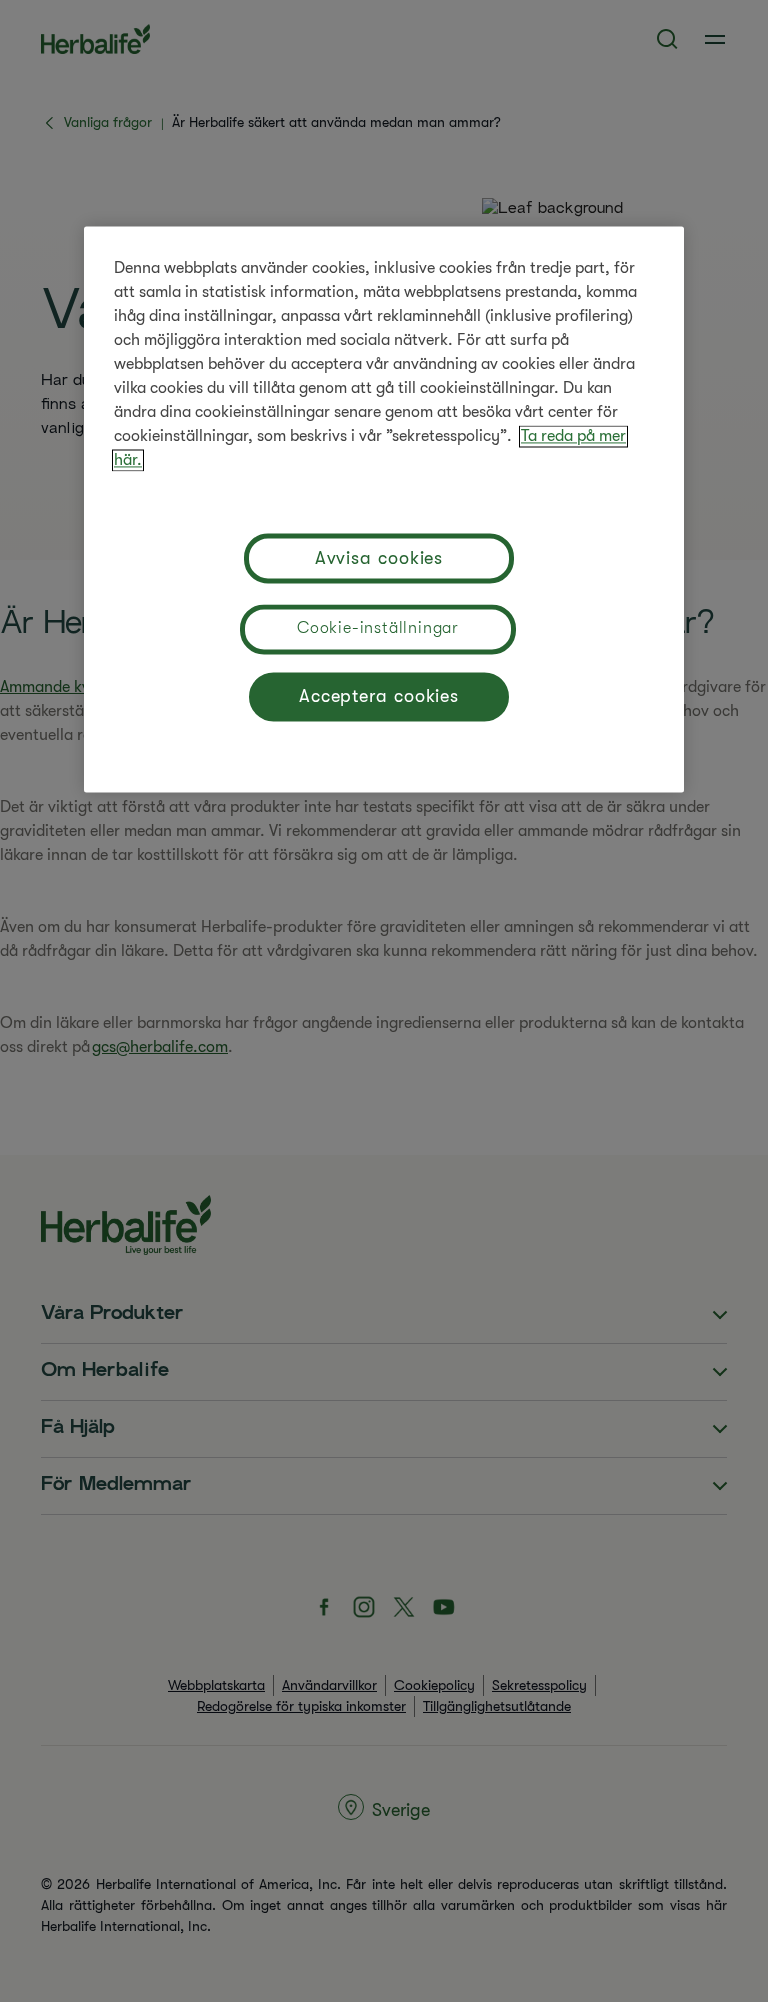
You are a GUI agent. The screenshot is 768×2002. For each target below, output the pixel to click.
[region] (384, 510)
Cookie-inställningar (378, 629)
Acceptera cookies (379, 696)
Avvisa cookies (379, 558)
